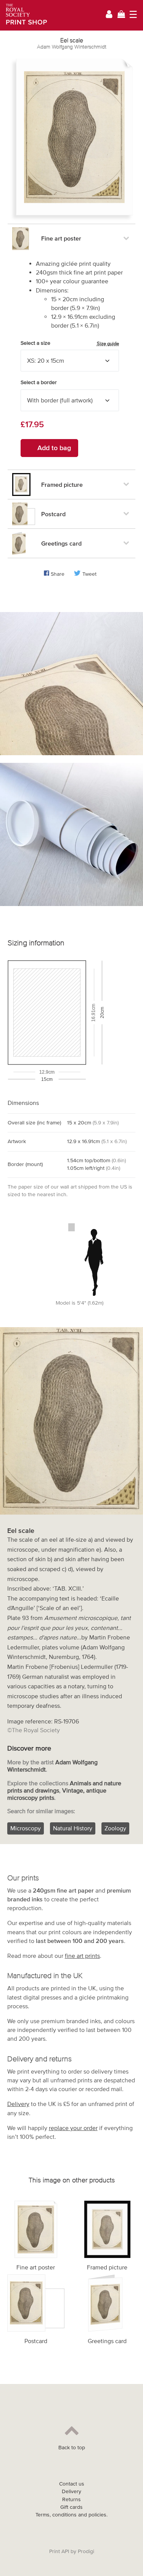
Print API (59, 2551)
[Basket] (121, 15)
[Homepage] (24, 15)
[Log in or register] (109, 15)
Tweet (89, 574)
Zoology (115, 1828)
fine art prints (82, 1956)
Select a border (39, 382)
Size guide (108, 343)
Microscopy (26, 1828)
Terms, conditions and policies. (71, 2515)
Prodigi (86, 2551)
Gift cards (71, 2507)
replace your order (73, 2128)
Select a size (70, 343)
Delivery (18, 2104)
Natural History (73, 1828)
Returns (71, 2499)
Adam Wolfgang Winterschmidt (72, 47)
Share (58, 574)
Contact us (72, 2484)
